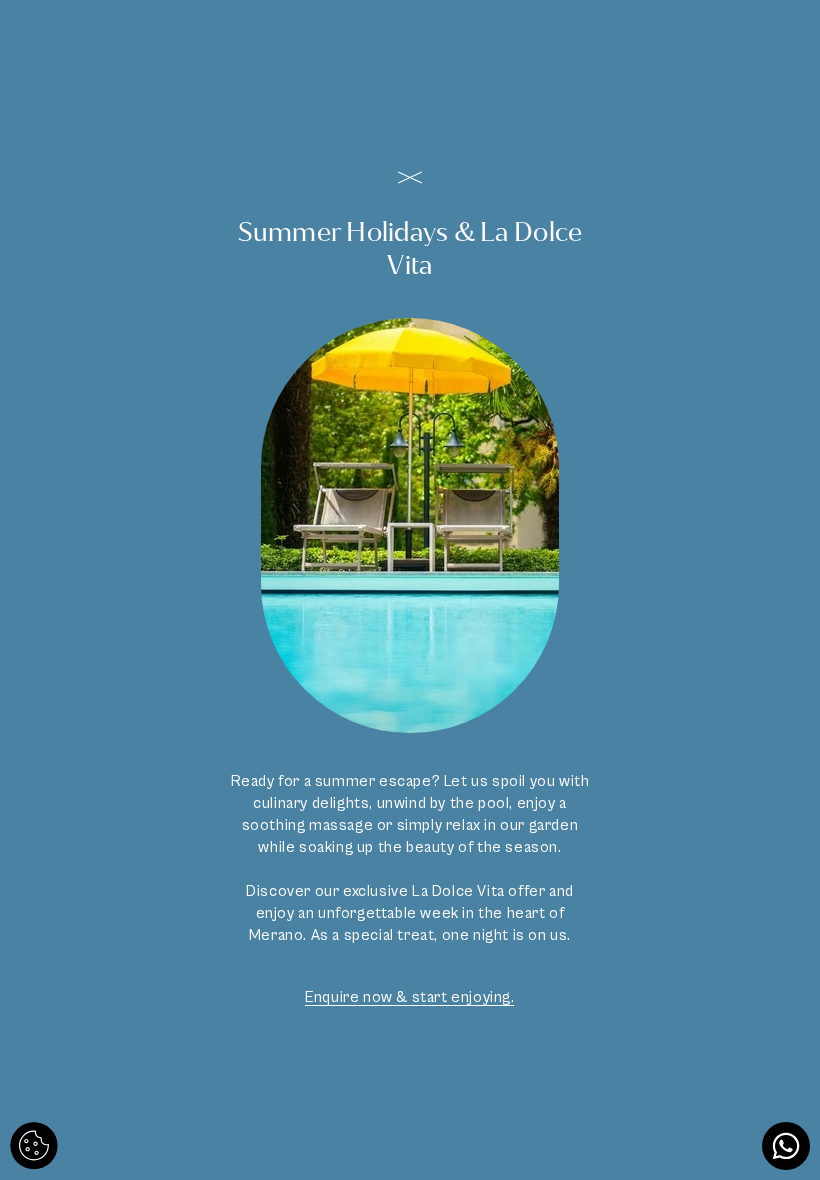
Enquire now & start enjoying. (409, 997)
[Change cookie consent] (34, 1146)
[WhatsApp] (786, 1146)
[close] (410, 177)
